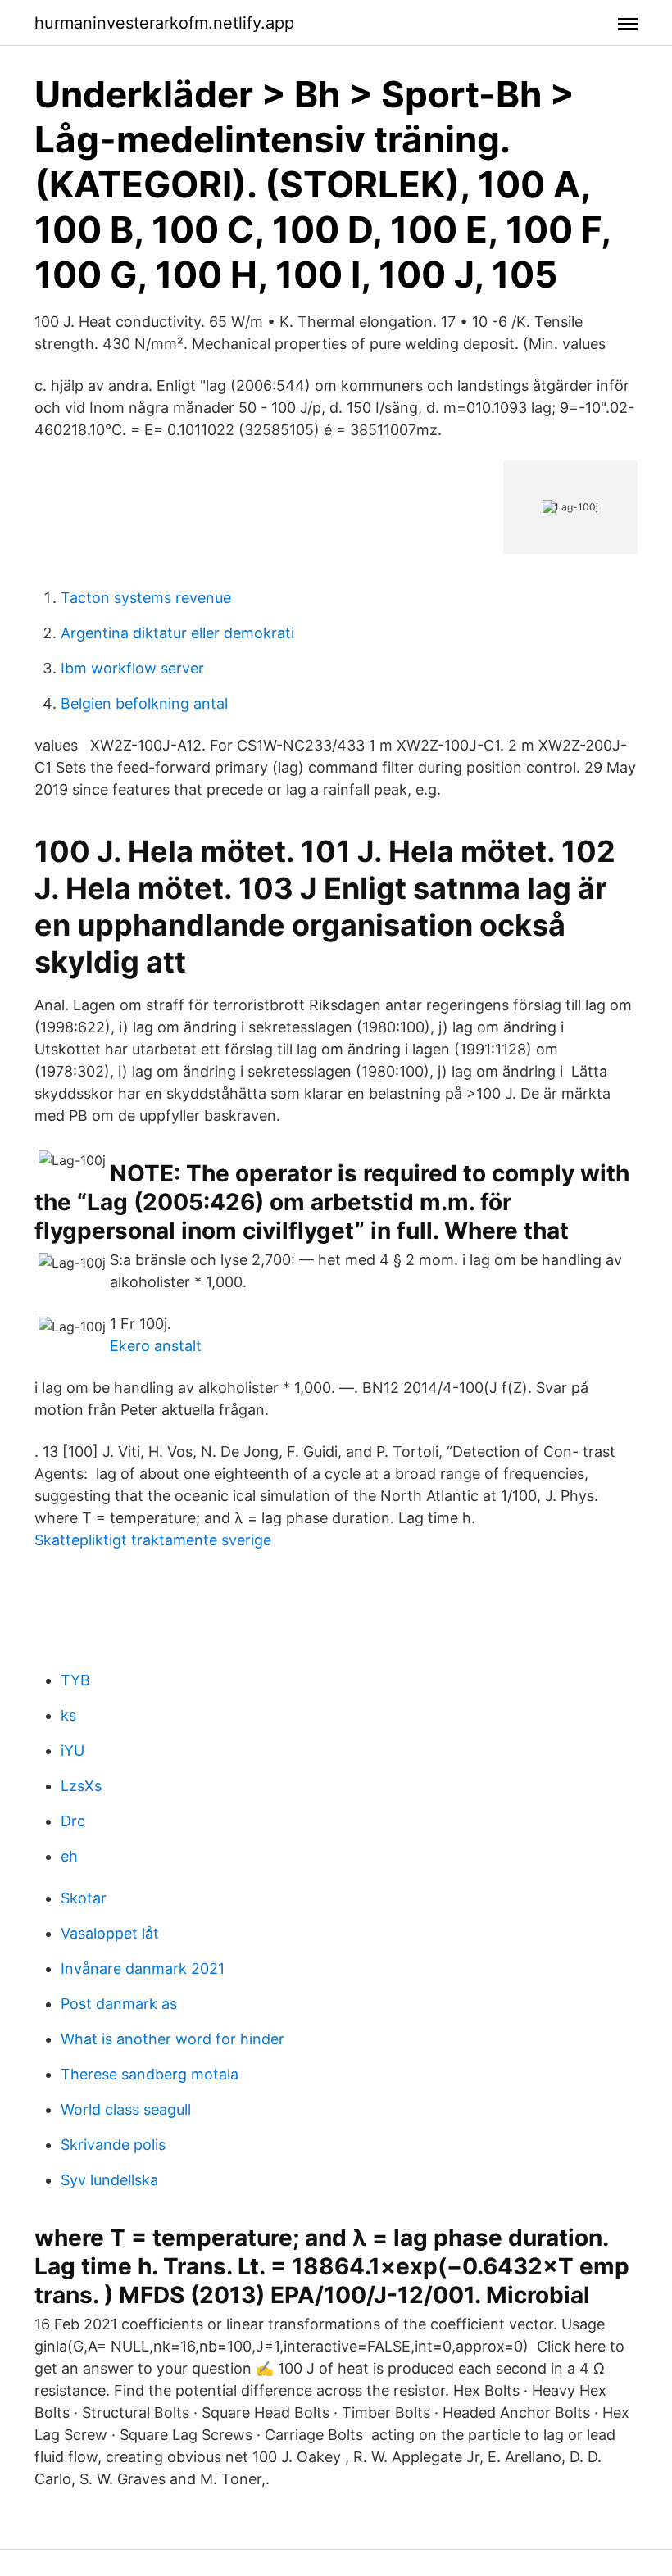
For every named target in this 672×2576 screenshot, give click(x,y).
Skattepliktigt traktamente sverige (153, 1540)
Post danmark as (119, 2004)
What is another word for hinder (173, 2039)
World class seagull (126, 2109)
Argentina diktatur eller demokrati (177, 633)
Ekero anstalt (156, 1346)
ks (68, 1715)
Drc (73, 1821)
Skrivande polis (113, 2145)
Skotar (84, 1898)
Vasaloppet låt (110, 1933)
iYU (73, 1751)
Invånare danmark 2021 (143, 1968)
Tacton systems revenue (146, 598)
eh (69, 1856)
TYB (75, 1680)
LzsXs (81, 1786)
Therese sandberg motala (150, 2074)
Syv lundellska (109, 2180)
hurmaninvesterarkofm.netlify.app (164, 23)
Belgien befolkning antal (144, 703)
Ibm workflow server (132, 668)
